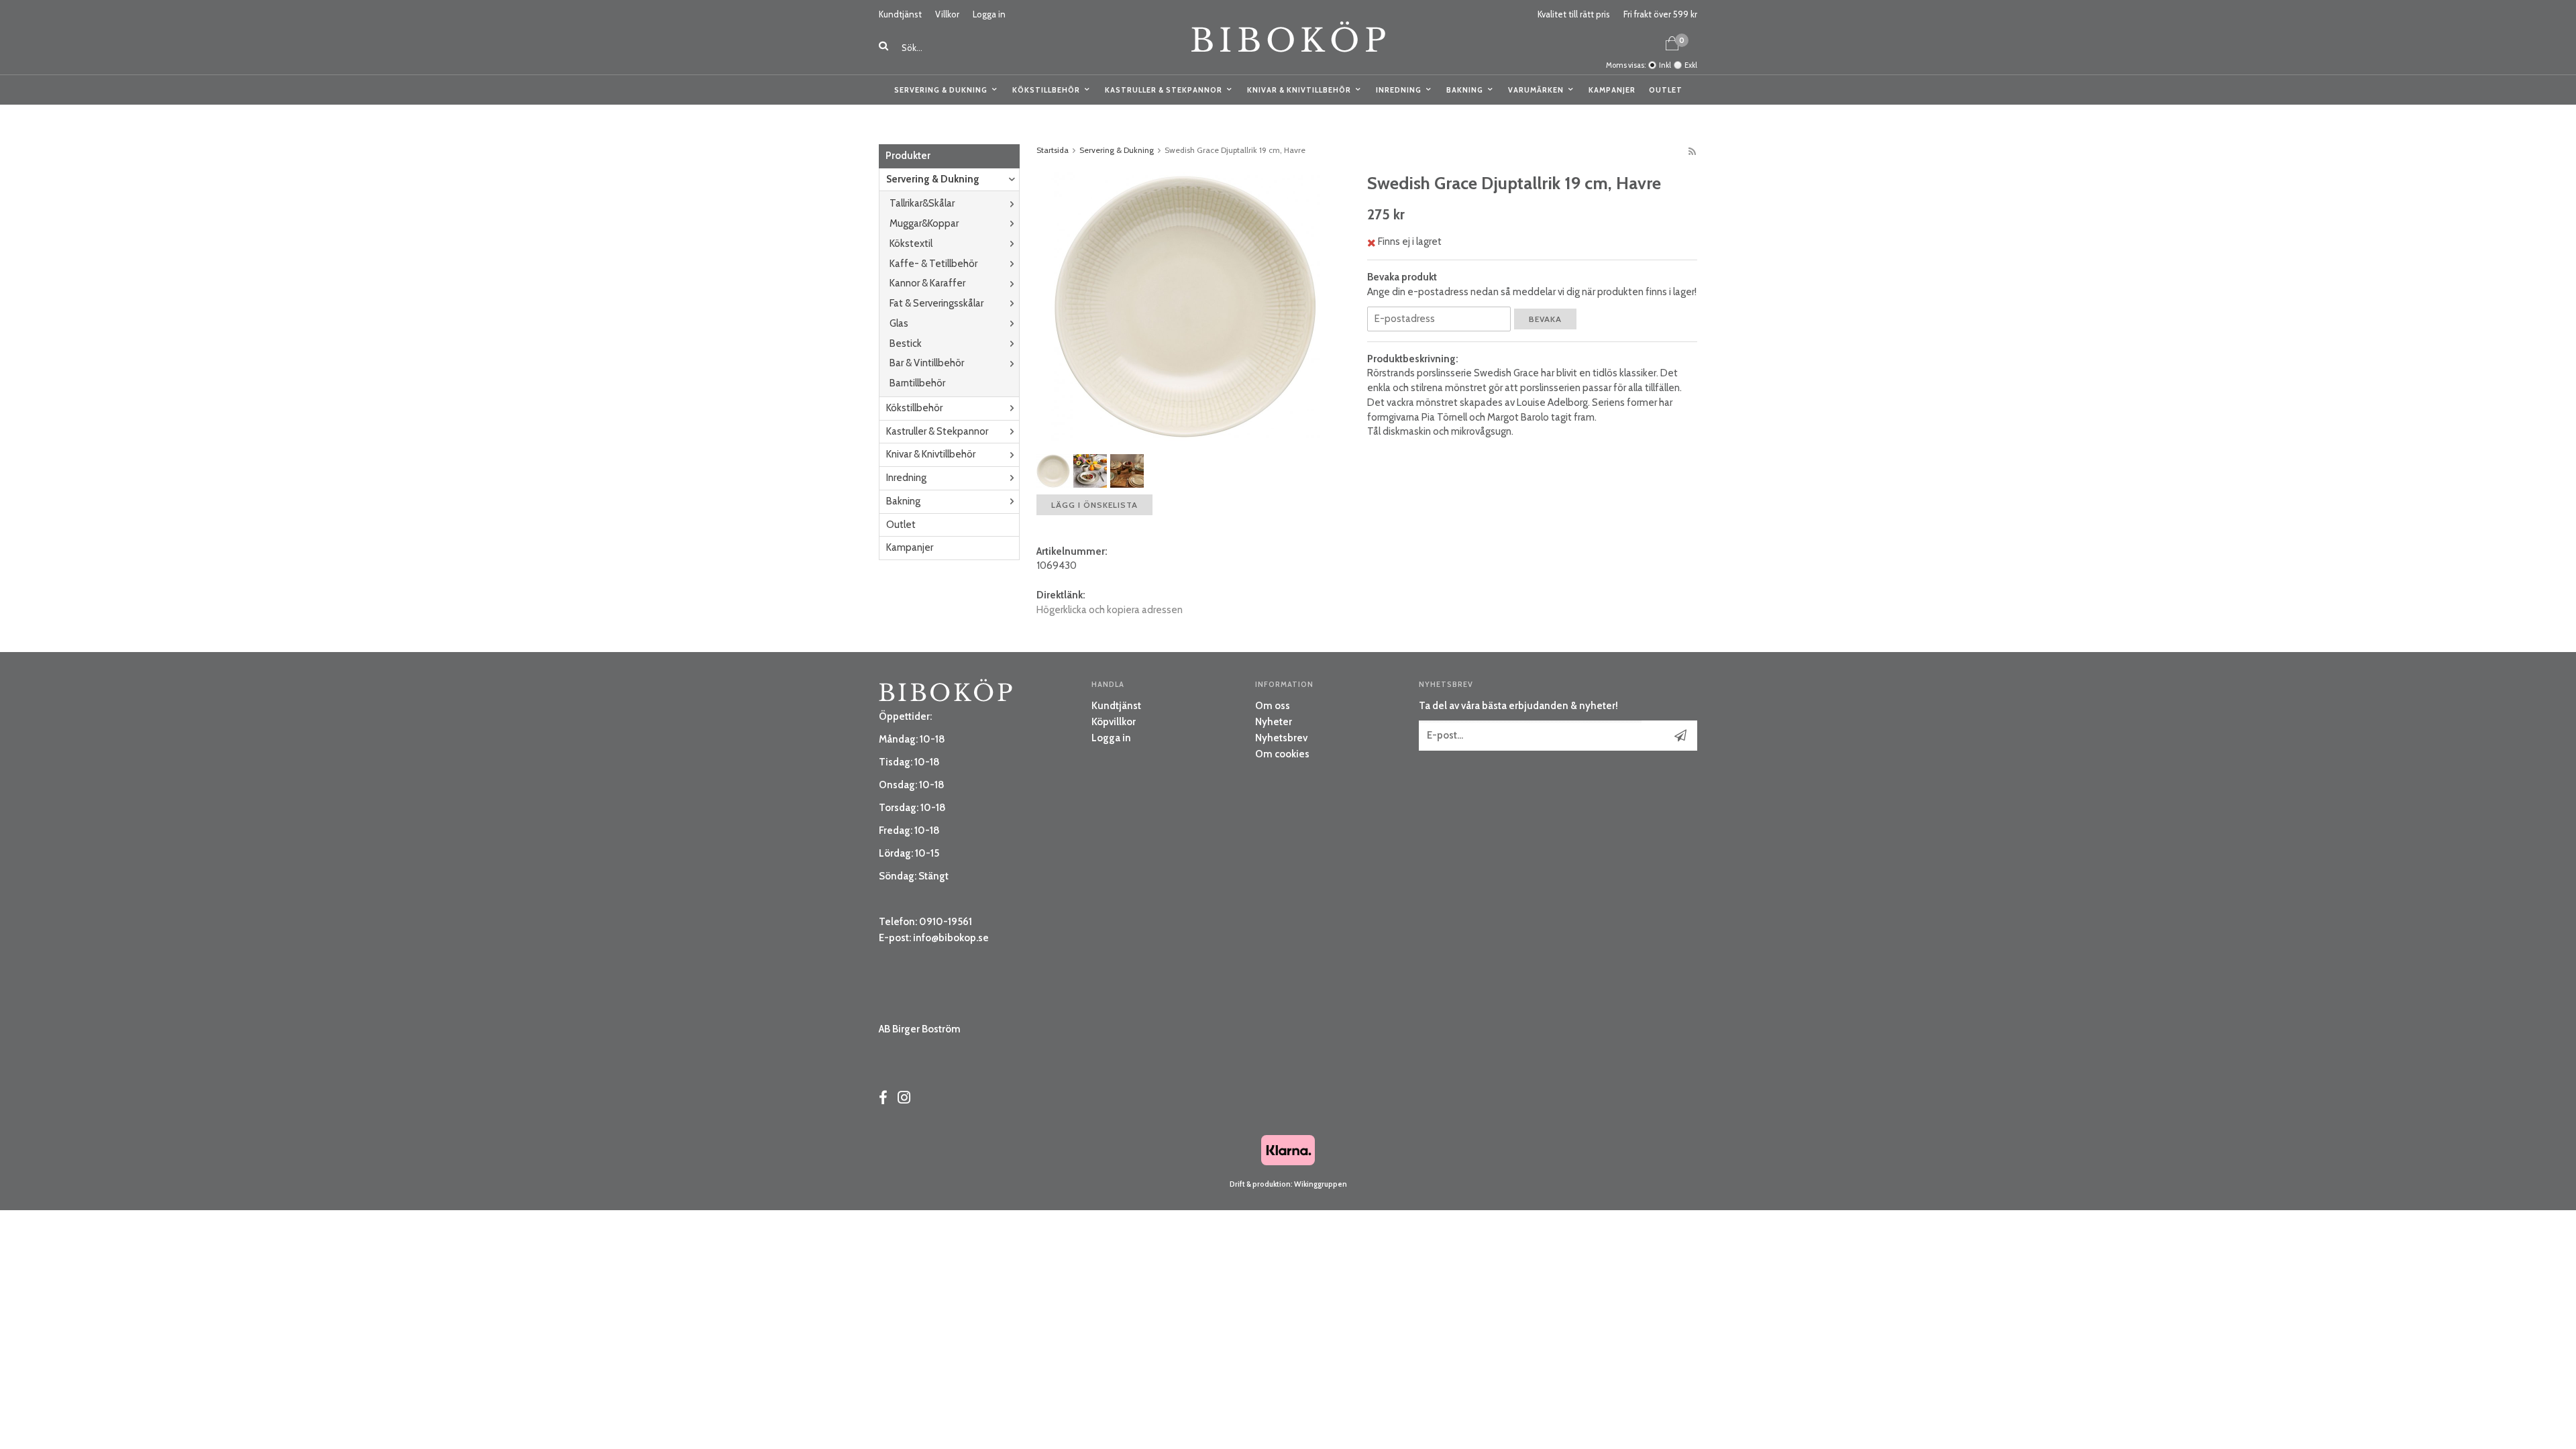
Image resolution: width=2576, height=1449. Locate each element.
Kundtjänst (900, 14)
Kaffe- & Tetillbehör (933, 264)
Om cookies (1282, 754)
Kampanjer (1612, 90)
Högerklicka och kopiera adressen (1110, 610)
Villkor (947, 14)
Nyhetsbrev (1281, 738)
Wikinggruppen (1321, 1184)
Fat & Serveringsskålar (936, 303)
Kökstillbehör (1046, 90)
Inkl (1665, 65)
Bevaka (1545, 319)
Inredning (1399, 90)
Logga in (989, 14)
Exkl (1691, 65)
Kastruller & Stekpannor (1164, 90)
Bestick (906, 343)
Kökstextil (911, 244)
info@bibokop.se (951, 938)
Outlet (1666, 90)
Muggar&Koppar (924, 223)
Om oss (1273, 706)
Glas (899, 323)
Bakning (1465, 90)
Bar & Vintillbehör (927, 363)
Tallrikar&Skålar (922, 203)
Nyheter (1274, 722)
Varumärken (1536, 90)
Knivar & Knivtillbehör (1299, 90)
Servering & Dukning (941, 90)
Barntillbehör (917, 383)
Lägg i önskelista (1094, 505)
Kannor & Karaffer (927, 283)
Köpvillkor (1114, 722)
